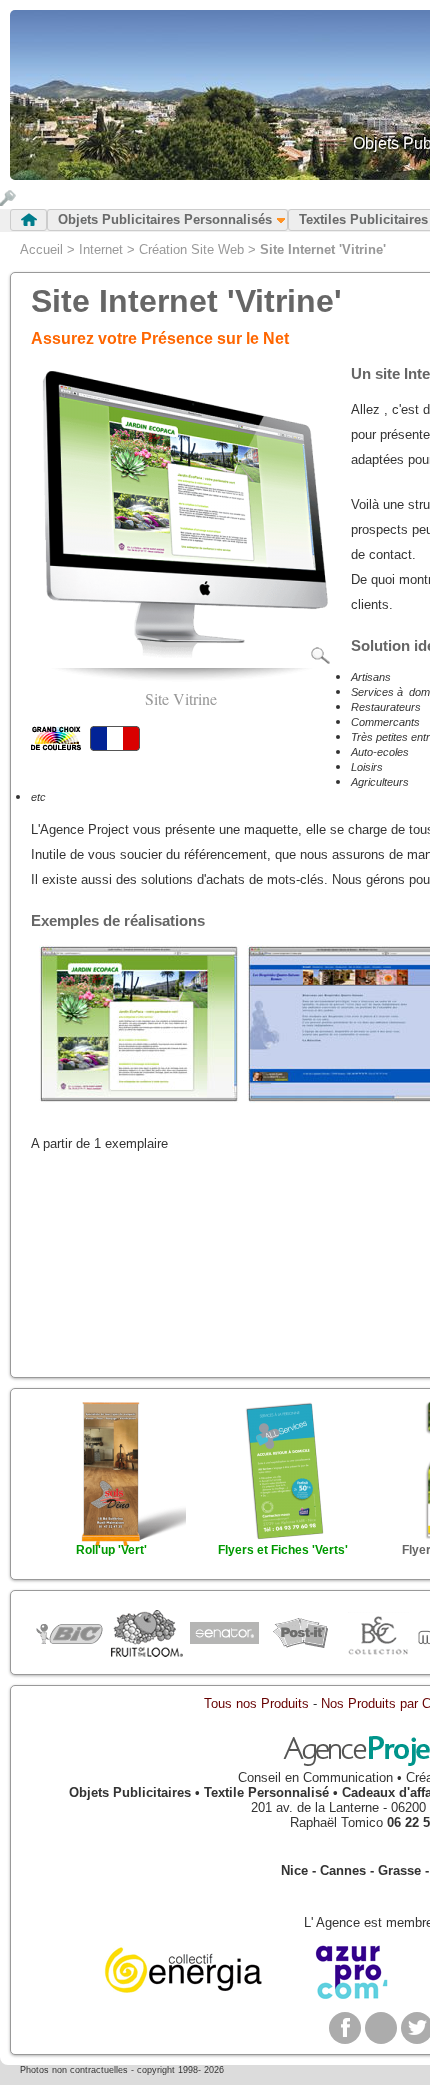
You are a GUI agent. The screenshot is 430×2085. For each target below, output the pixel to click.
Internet (101, 249)
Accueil (41, 249)
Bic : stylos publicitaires (69, 1636)
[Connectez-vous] (8, 201)
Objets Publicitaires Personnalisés (165, 219)
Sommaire (28, 220)
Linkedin (381, 2028)
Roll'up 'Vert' (111, 1550)
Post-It (300, 1634)
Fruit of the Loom (146, 1634)
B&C (377, 1634)
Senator (223, 1634)
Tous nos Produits (256, 1703)
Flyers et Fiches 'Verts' (283, 1550)
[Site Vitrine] (181, 660)
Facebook (345, 2028)
